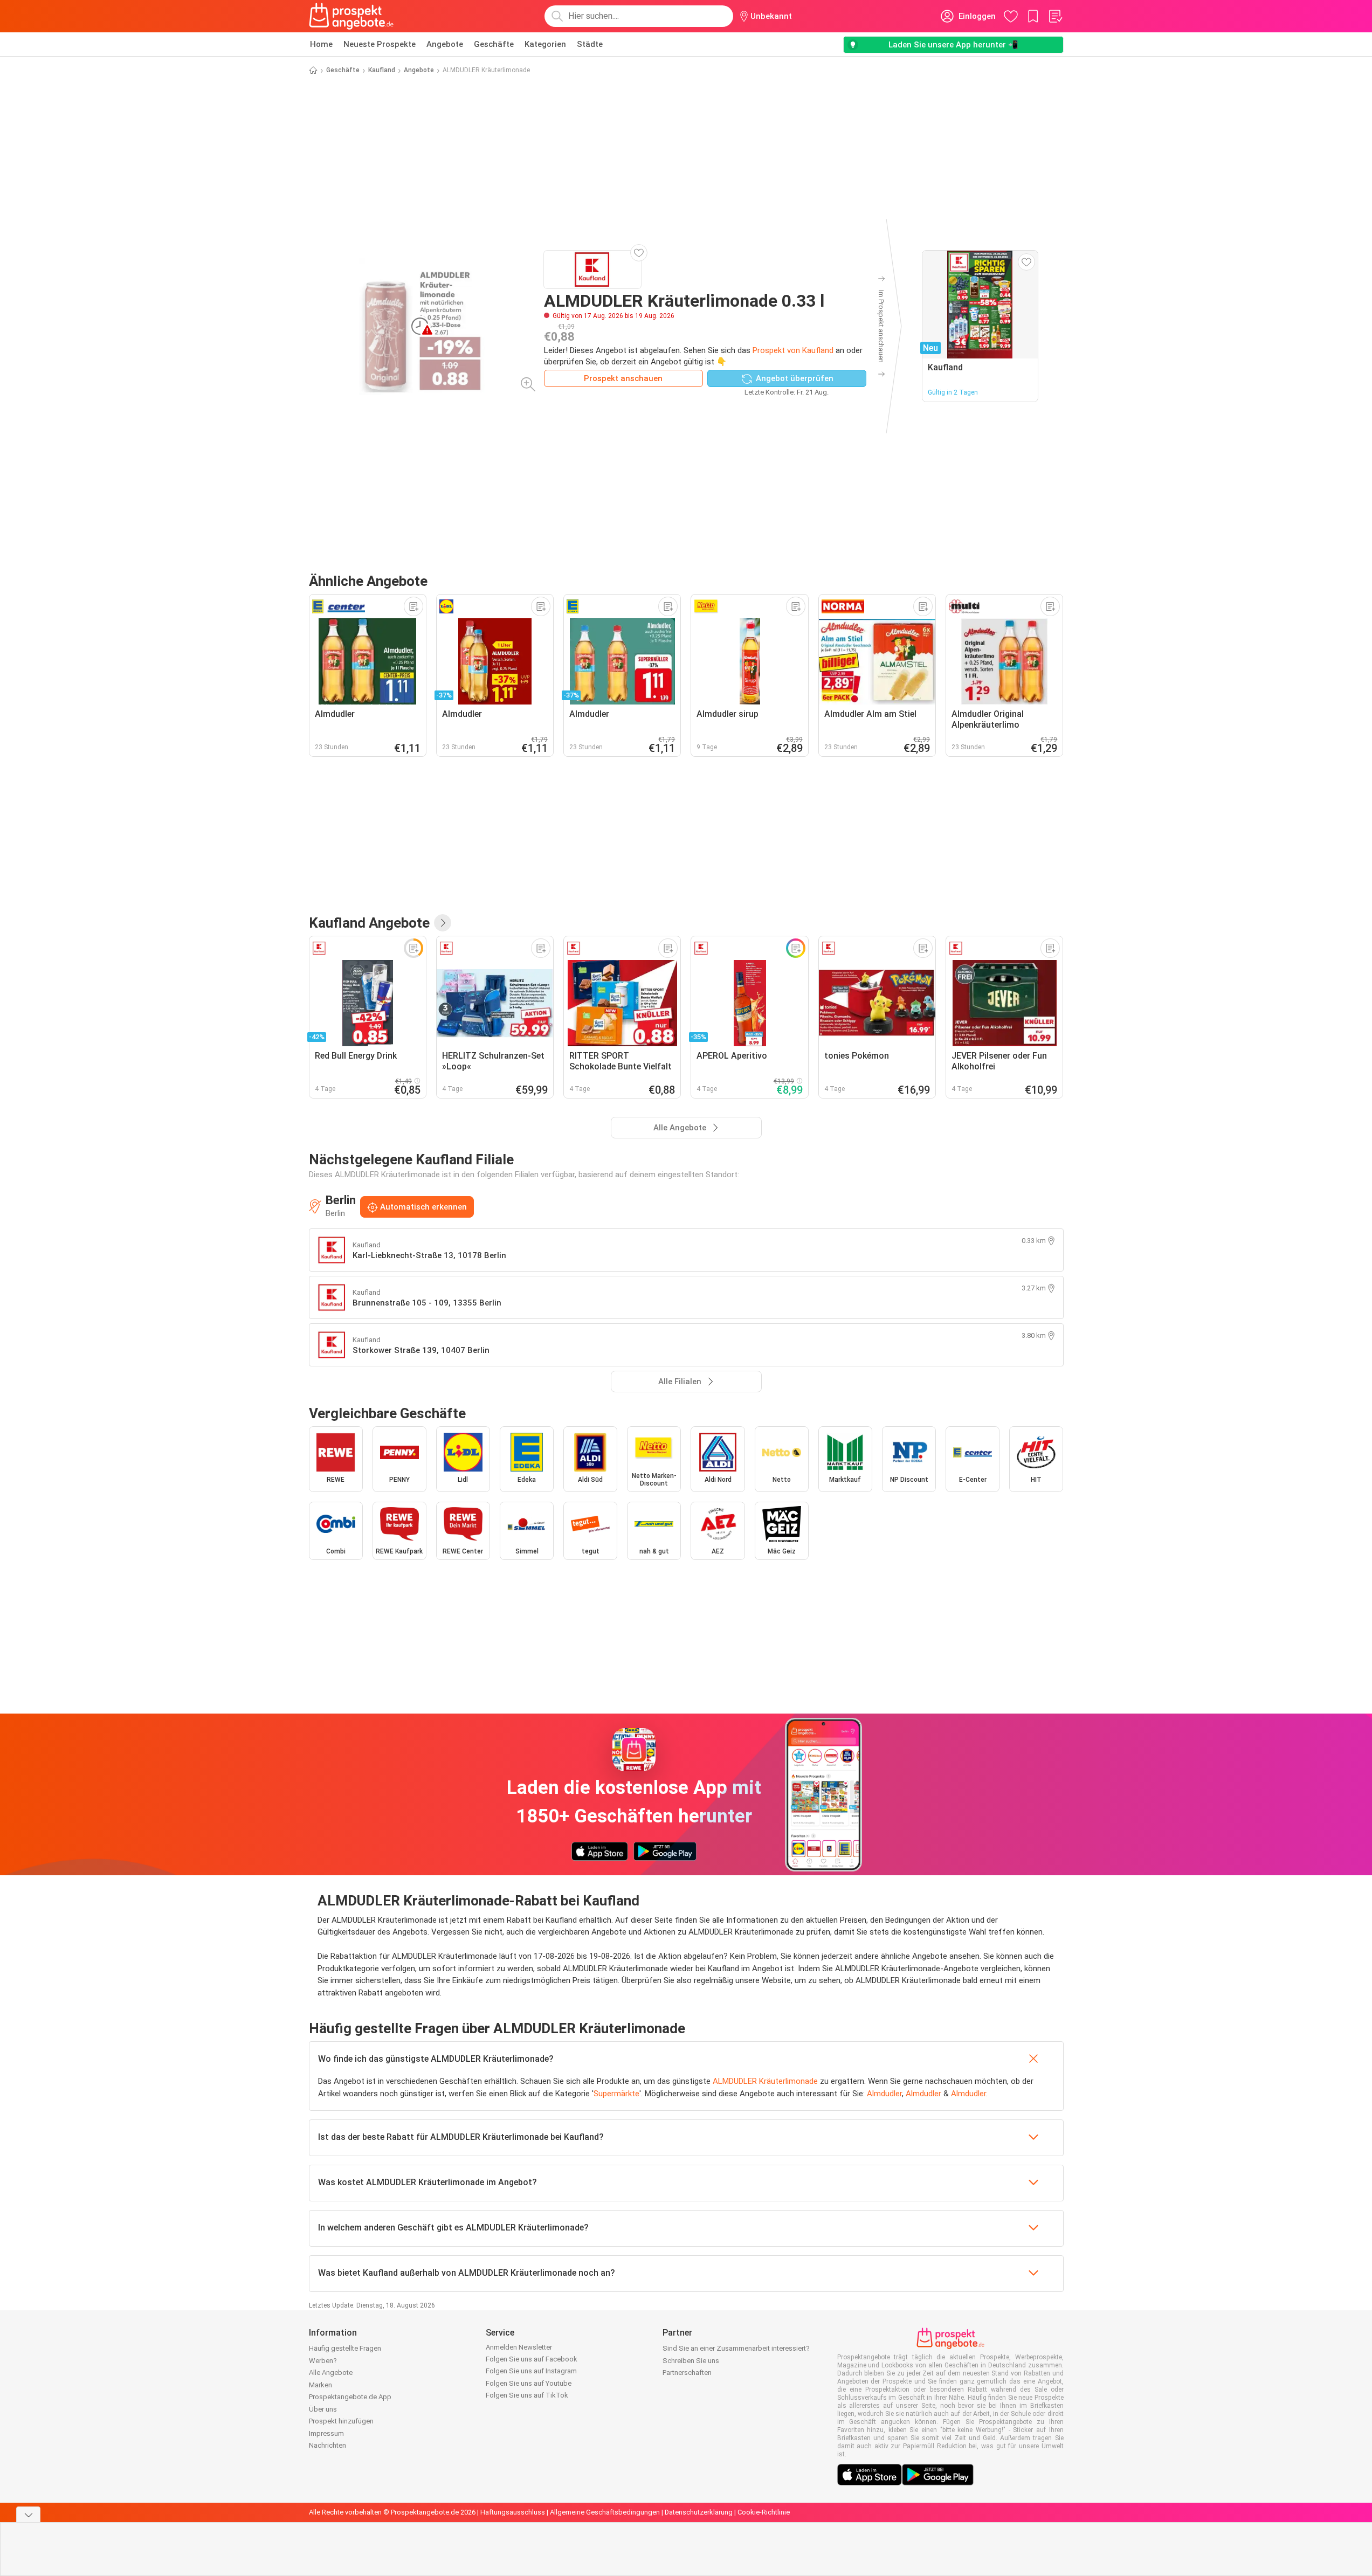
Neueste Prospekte (380, 44)
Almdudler (884, 2094)
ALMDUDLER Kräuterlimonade (765, 2081)
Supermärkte (616, 2094)
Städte (590, 44)
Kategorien (545, 44)
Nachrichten (328, 2445)
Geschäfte (494, 44)
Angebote (445, 44)
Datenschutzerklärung (699, 2512)
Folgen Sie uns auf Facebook (532, 2359)
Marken (320, 2385)
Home (321, 44)
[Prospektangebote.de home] (351, 16)
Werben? (323, 2361)
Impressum (326, 2433)
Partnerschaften (687, 2373)
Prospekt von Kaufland (793, 350)
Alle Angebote (331, 2373)
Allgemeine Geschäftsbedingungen (605, 2512)
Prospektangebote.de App (350, 2397)
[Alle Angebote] (443, 923)
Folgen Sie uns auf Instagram (531, 2371)
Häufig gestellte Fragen (345, 2348)
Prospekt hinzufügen (341, 2421)
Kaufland (382, 70)
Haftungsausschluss (513, 2512)
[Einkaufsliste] (1055, 16)
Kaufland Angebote (369, 923)
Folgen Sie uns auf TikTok (527, 2395)
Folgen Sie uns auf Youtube (529, 2383)
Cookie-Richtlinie (764, 2512)
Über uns (323, 2409)
